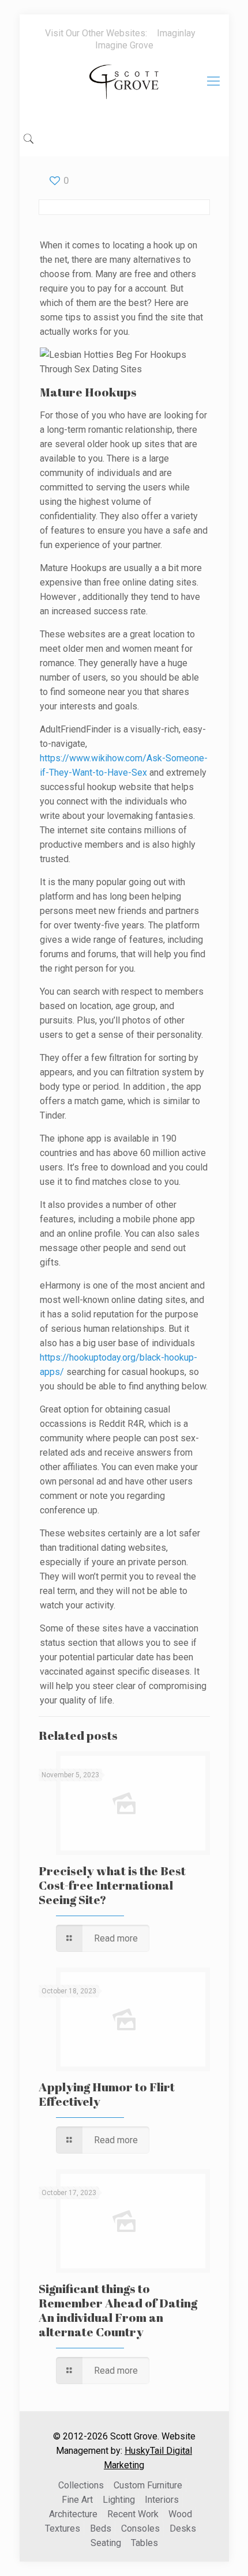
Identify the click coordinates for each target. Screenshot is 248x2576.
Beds (101, 2528)
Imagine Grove (124, 45)
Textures (63, 2528)
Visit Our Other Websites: (96, 33)
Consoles (140, 2528)
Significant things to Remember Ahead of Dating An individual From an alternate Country (118, 2310)
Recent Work (133, 2514)
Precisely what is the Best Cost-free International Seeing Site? (112, 1885)
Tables (144, 2543)
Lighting (119, 2500)
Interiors (162, 2500)
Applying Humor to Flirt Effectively (107, 2094)
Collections (81, 2485)
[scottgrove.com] (124, 90)
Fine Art (77, 2500)
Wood (180, 2514)
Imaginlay (176, 33)
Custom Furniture (148, 2485)
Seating (106, 2543)
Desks (183, 2528)
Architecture (73, 2514)
